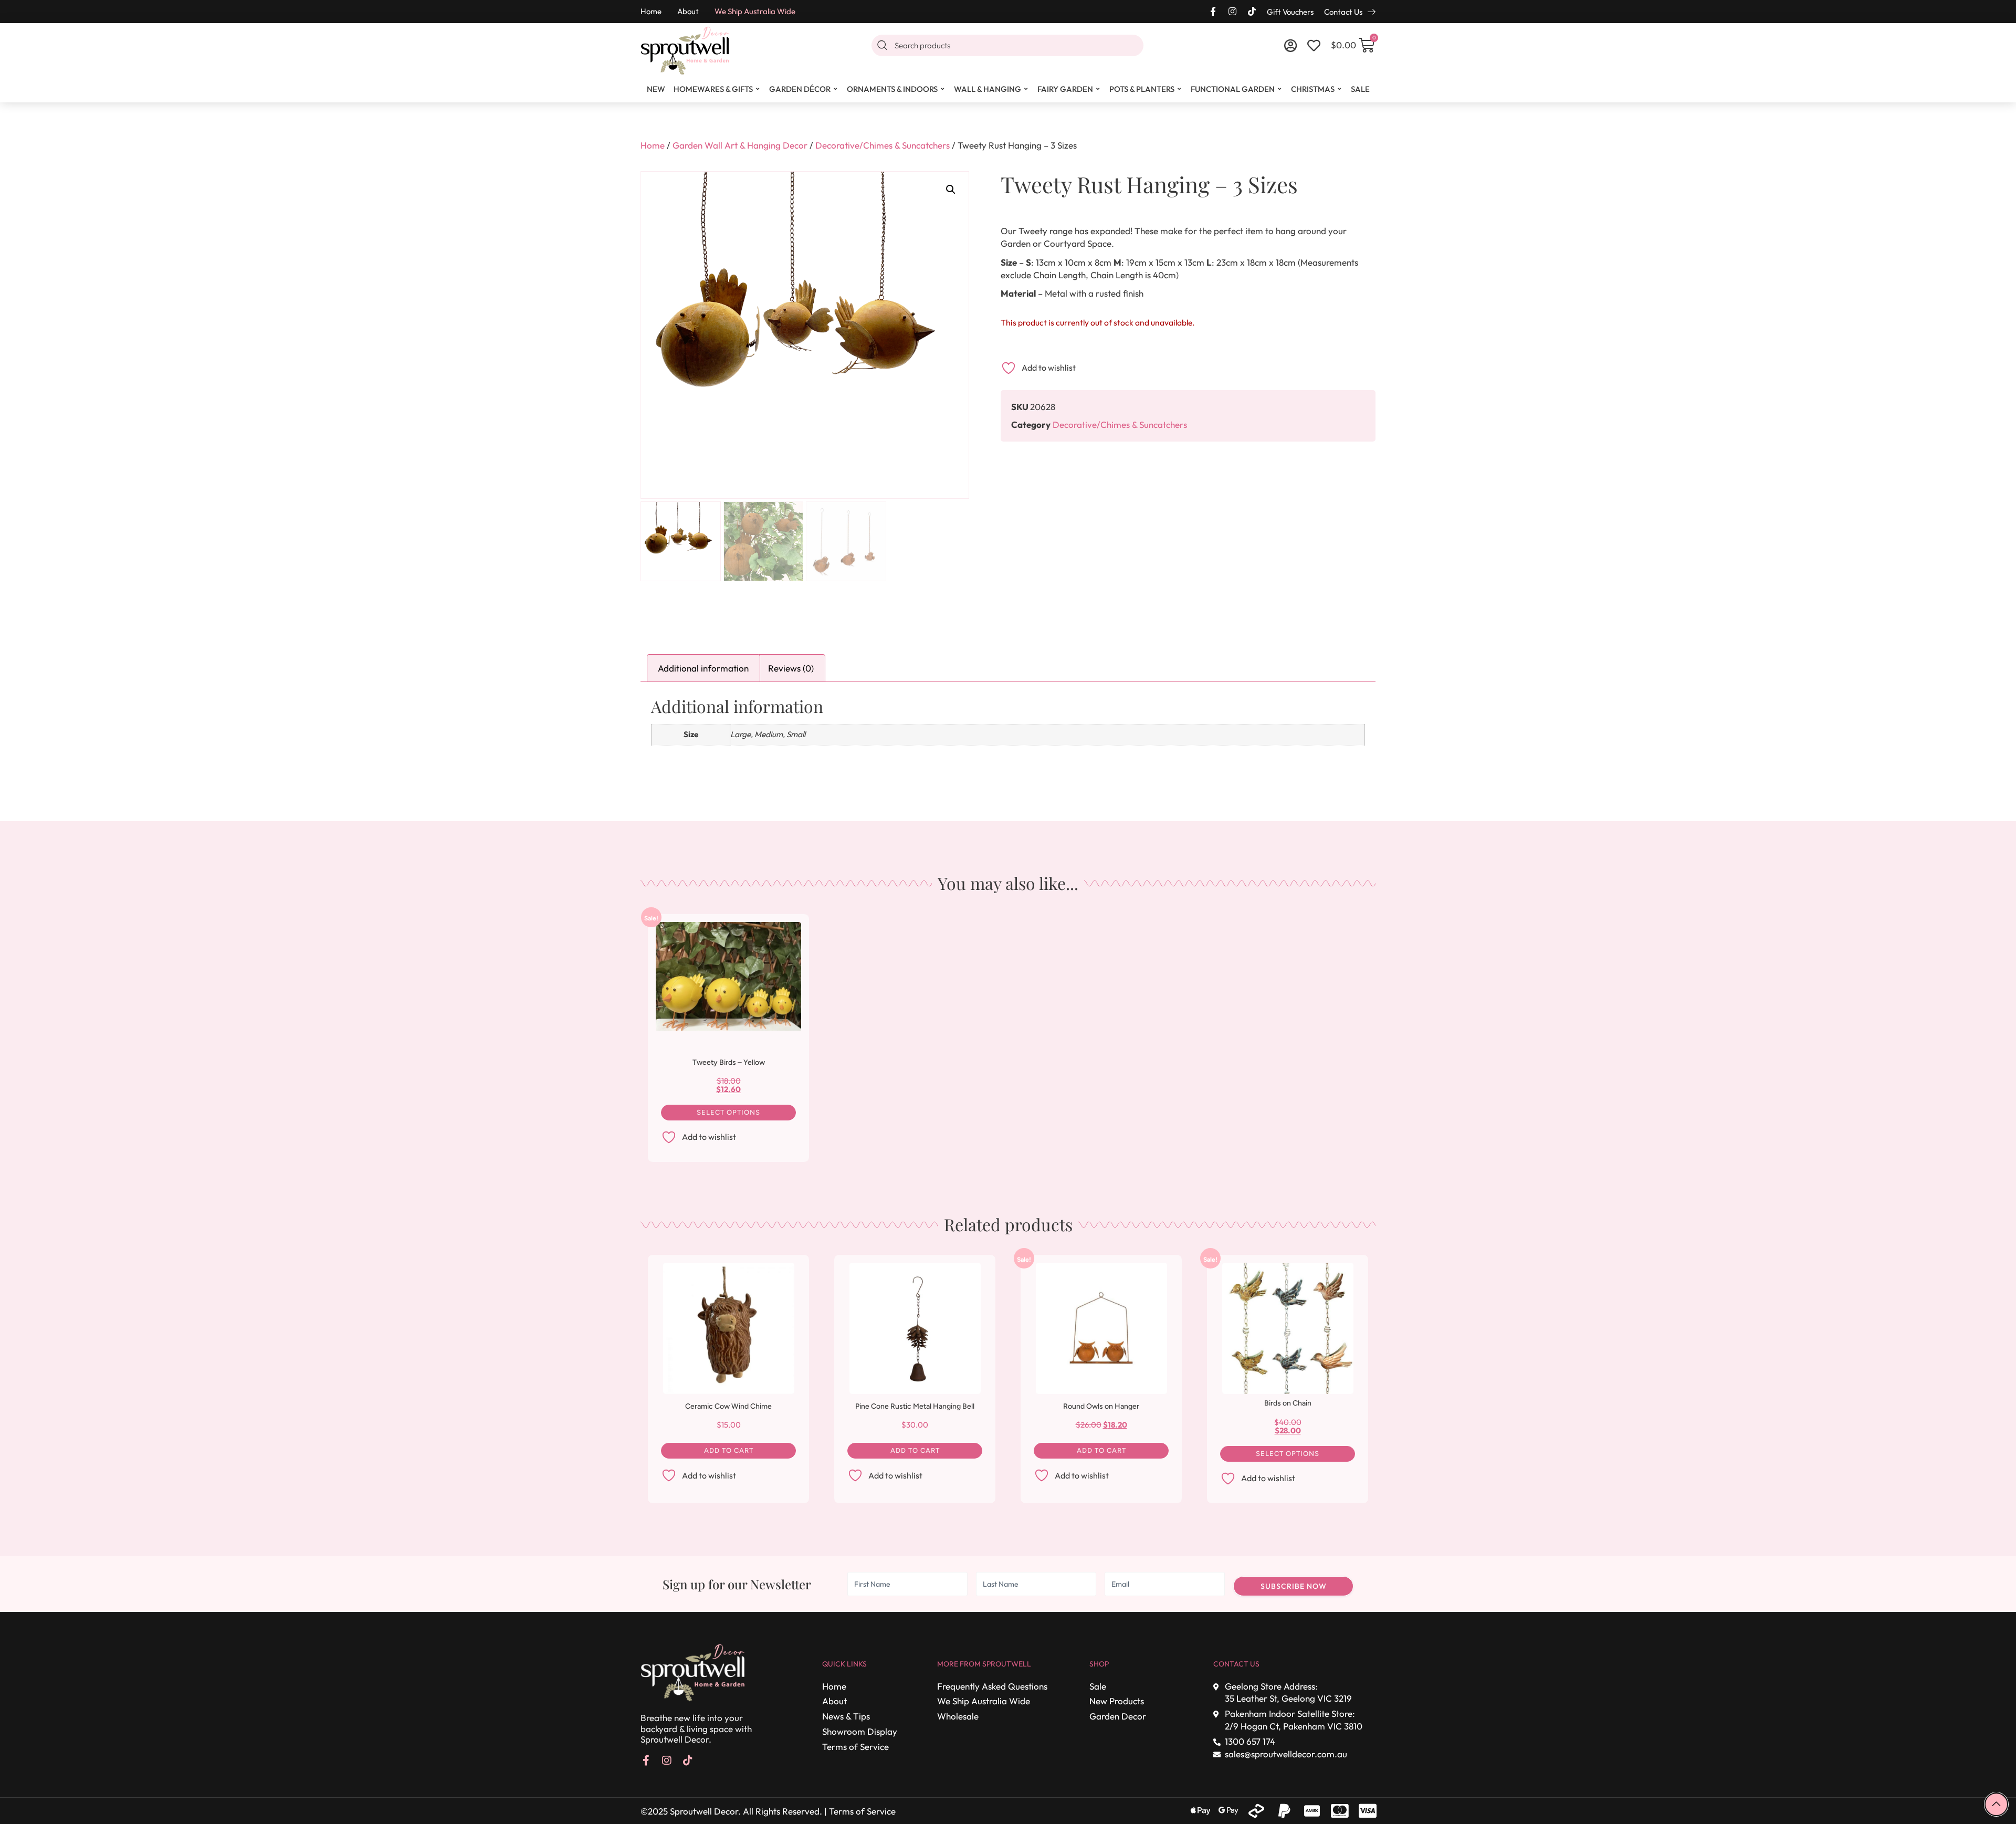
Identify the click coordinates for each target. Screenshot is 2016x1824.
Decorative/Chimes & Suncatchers (883, 145)
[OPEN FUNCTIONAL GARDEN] (1280, 89)
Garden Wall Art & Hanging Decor (740, 145)
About (688, 11)
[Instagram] (1232, 11)
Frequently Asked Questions (992, 1686)
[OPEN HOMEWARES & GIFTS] (758, 89)
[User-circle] (1291, 45)
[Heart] (1314, 45)
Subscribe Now (1294, 1586)
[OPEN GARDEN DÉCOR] (836, 89)
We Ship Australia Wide (755, 11)
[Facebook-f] (1213, 11)
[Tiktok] (1252, 11)
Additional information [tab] (703, 668)
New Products (1117, 1701)
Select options (728, 1112)
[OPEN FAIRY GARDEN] (1098, 89)
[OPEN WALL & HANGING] (1026, 89)
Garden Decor (1118, 1716)
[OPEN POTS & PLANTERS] (1180, 89)
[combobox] (1007, 45)
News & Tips (846, 1716)
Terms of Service (855, 1747)
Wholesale (958, 1716)
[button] (951, 190)
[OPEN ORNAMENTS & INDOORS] (943, 89)
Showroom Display (860, 1731)
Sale (1098, 1686)
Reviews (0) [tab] (791, 668)
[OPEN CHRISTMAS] (1340, 89)
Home (651, 11)
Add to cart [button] (729, 1450)
